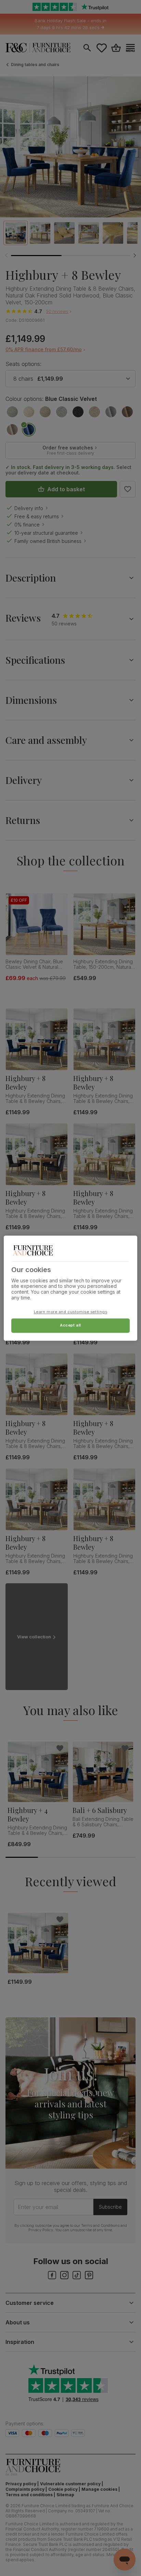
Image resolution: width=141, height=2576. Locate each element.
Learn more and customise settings (71, 1312)
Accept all (70, 1325)
